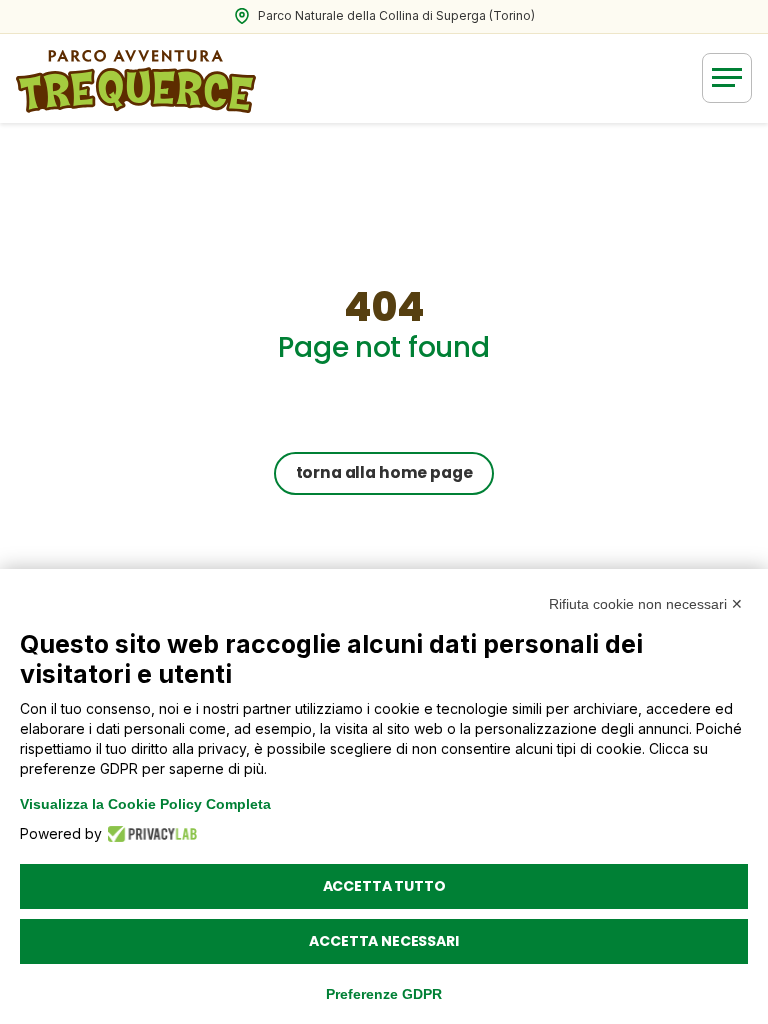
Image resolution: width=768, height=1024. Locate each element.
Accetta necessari (383, 941)
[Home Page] (136, 78)
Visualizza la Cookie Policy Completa (145, 804)
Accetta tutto (384, 886)
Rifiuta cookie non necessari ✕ (646, 604)
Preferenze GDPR (384, 994)
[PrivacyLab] (146, 834)
